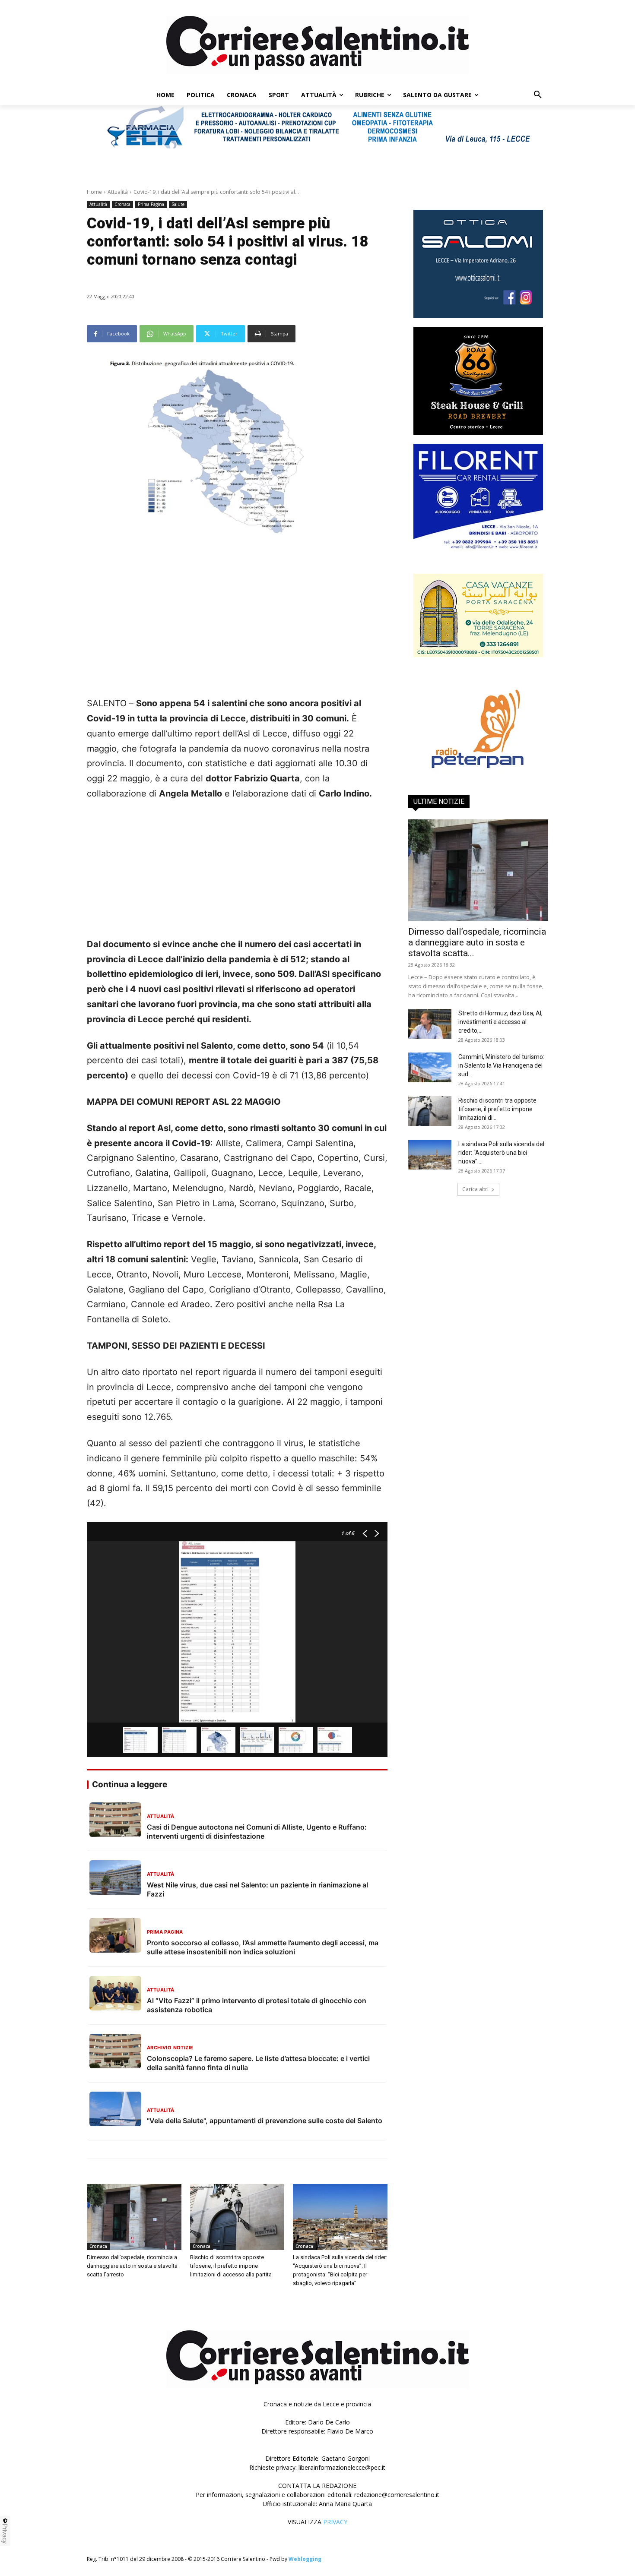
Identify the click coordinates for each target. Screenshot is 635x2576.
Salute (178, 204)
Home (94, 192)
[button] (538, 95)
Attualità (118, 192)
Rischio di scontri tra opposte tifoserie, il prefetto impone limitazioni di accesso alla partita (231, 2266)
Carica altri (475, 1189)
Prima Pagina (151, 204)
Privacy (5, 2534)
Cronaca (122, 204)
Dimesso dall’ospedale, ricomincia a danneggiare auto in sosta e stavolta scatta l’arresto (132, 2266)
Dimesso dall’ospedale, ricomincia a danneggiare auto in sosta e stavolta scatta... (477, 942)
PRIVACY (335, 2522)
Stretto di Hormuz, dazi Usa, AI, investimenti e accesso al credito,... (500, 1022)
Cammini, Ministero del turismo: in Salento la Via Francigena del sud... (501, 1065)
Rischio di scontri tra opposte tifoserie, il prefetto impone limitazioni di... (497, 1109)
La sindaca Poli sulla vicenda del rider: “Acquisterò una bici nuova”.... (501, 1153)
